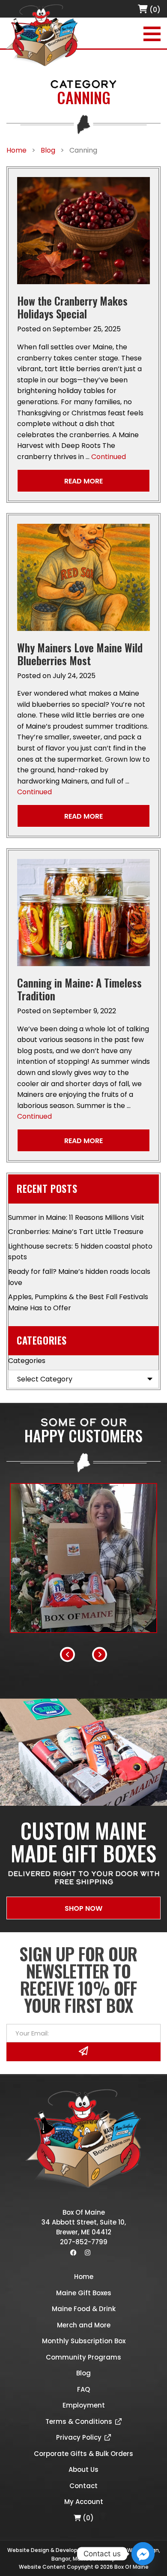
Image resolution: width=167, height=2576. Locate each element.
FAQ (83, 2389)
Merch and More (84, 2325)
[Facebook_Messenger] (143, 2554)
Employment (84, 2405)
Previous (67, 1654)
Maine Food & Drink (84, 2309)
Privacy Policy (79, 2437)
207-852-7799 (84, 2242)
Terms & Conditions (79, 2421)
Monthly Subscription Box (84, 2341)
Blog (83, 2373)
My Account (84, 2502)
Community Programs (83, 2357)
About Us (83, 2469)
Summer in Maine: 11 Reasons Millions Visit (76, 1217)
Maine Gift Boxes (84, 2293)
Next (100, 1654)
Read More (83, 481)
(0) (154, 10)
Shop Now (83, 1908)
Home (84, 2277)
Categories (27, 1361)
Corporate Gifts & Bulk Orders (83, 2454)
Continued (109, 457)
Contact (83, 2486)
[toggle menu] (152, 34)
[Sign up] (83, 2052)
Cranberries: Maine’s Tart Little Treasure (76, 1232)
